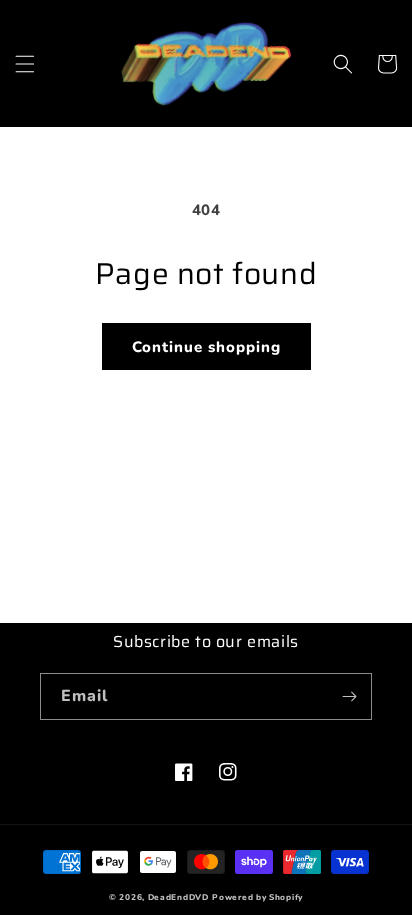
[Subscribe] (349, 696)
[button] (25, 64)
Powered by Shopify (257, 897)
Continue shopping (206, 347)
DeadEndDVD (178, 897)
